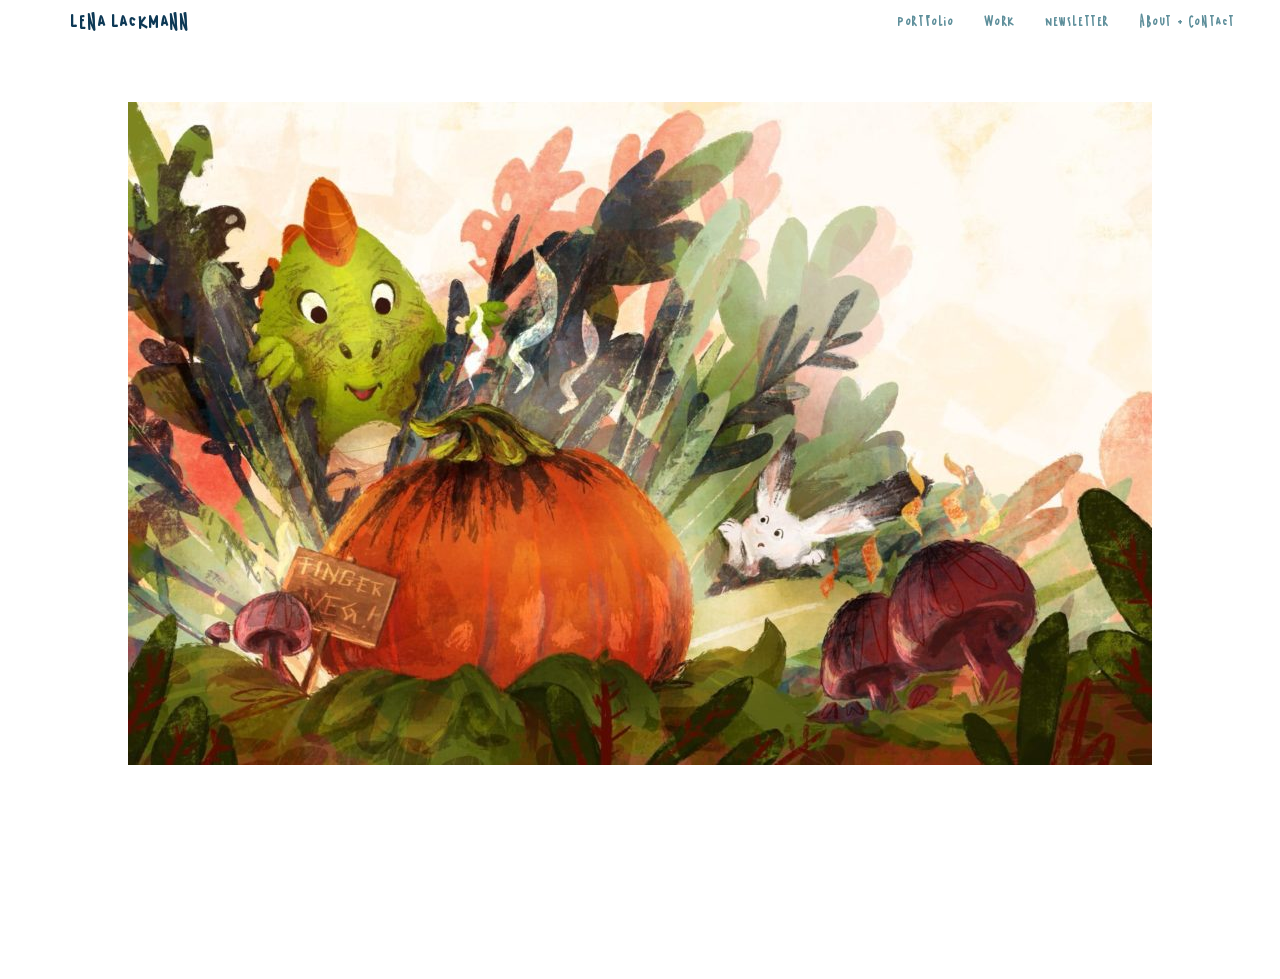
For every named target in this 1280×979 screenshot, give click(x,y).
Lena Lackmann (129, 19)
